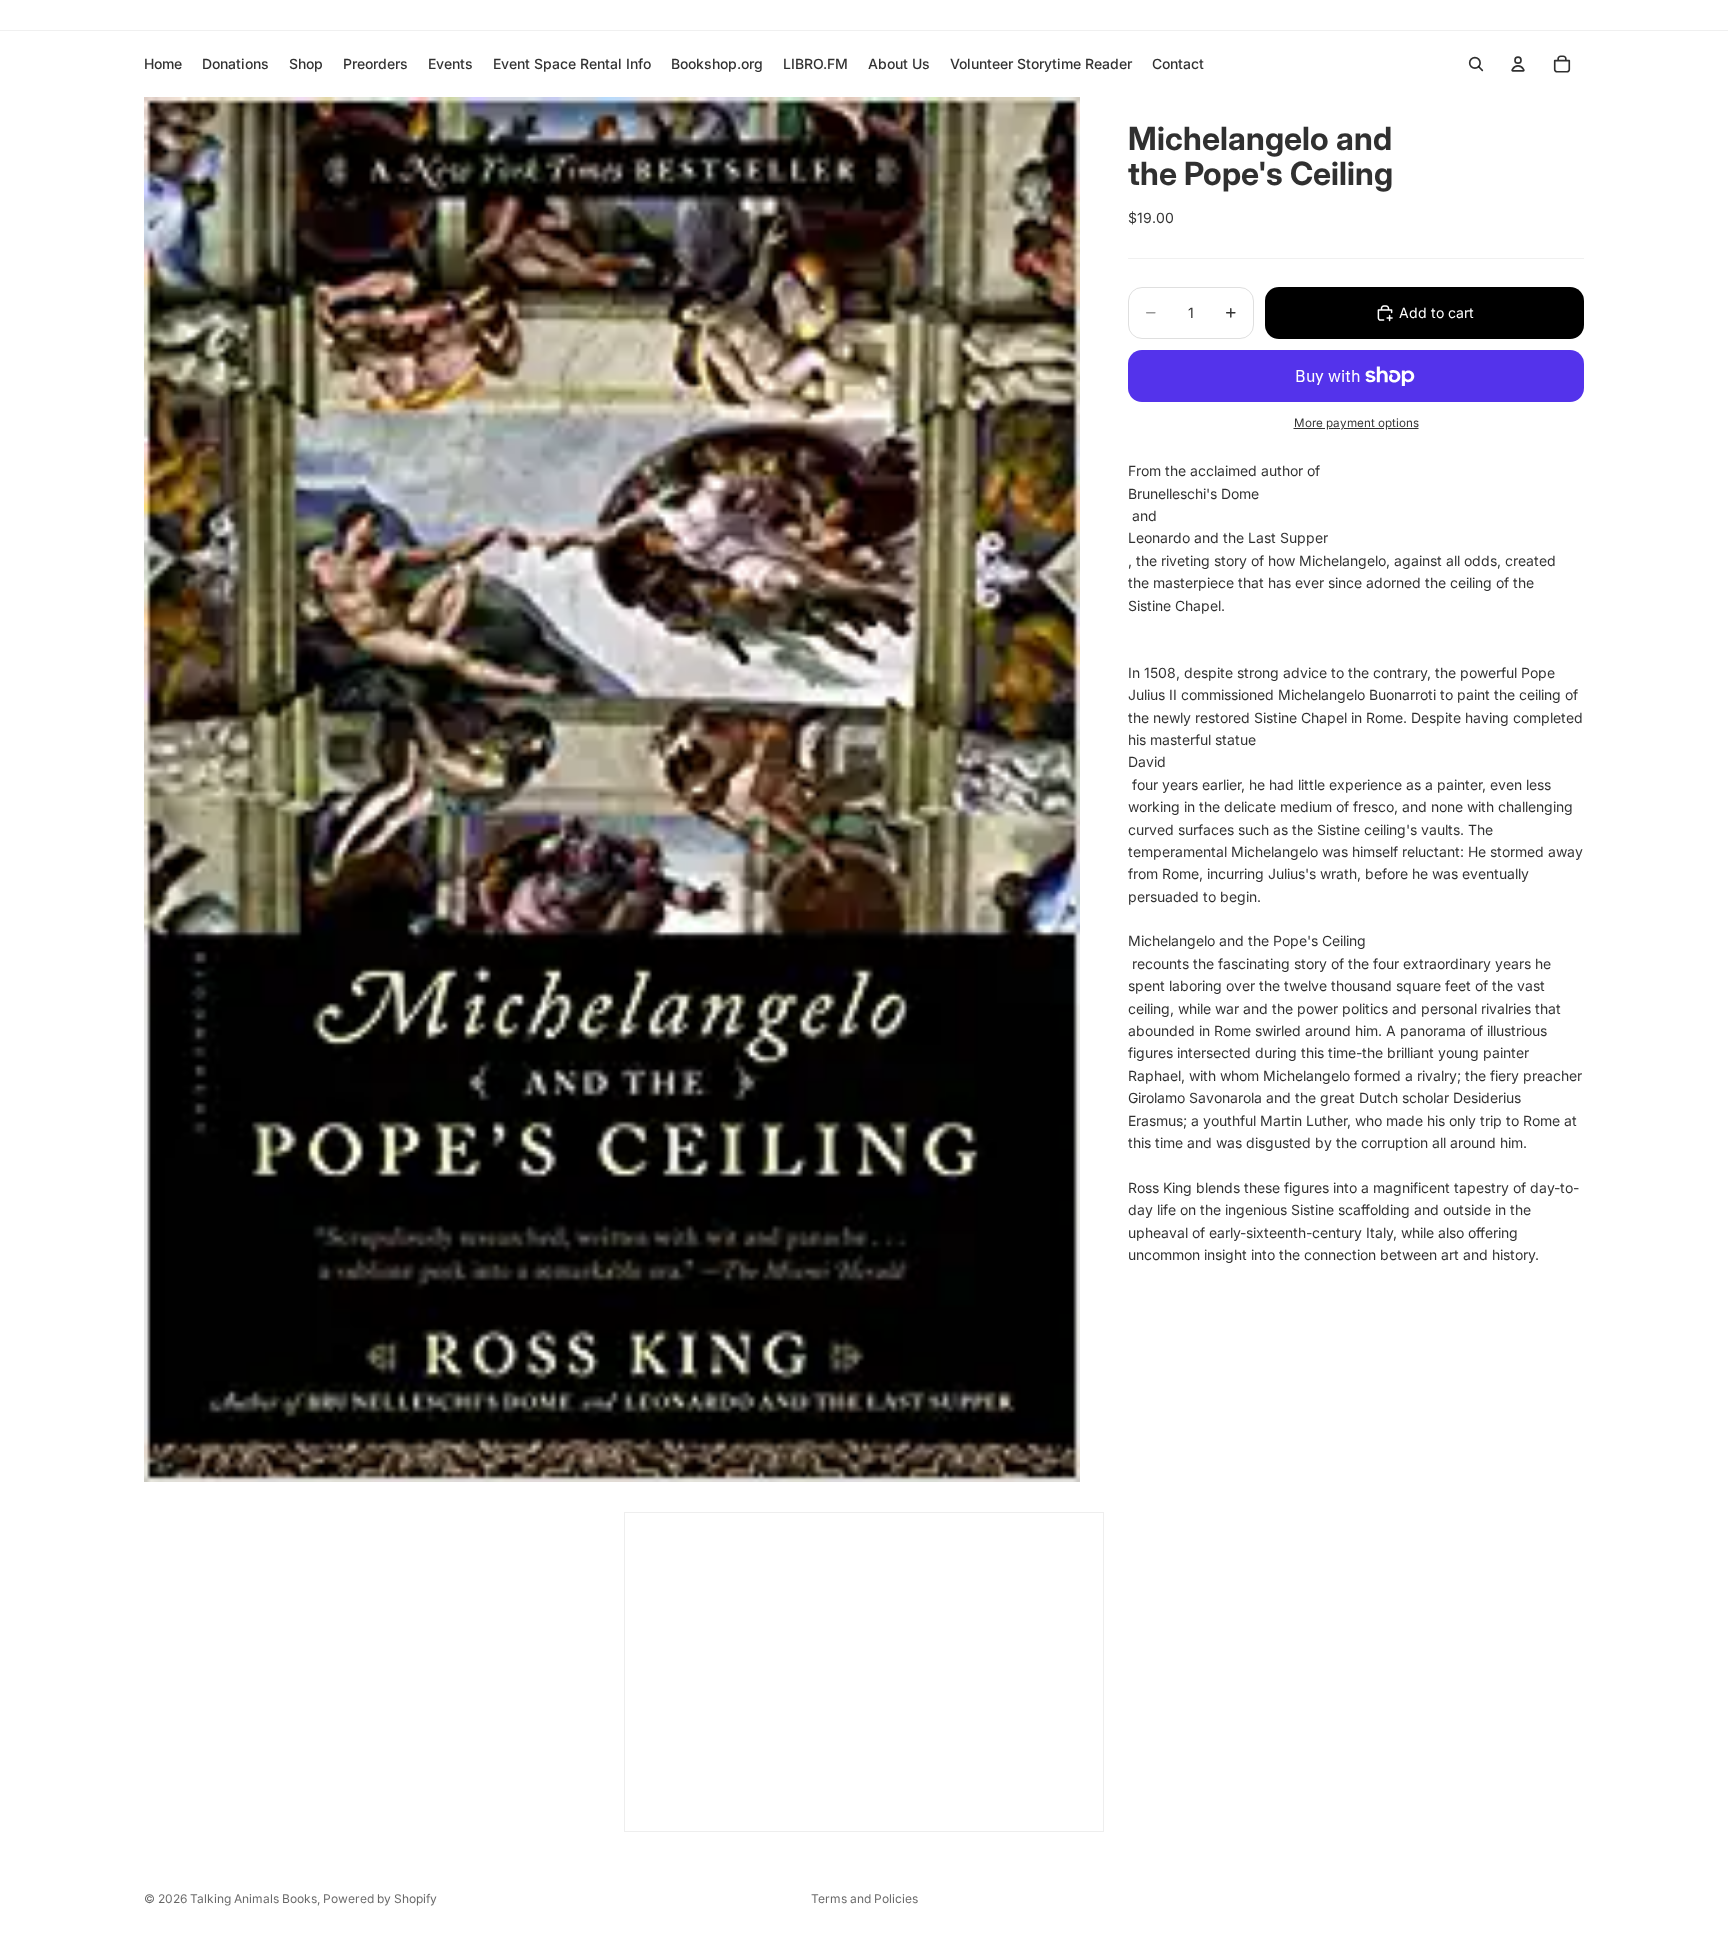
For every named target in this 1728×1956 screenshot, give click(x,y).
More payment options (1356, 423)
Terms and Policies (864, 1898)
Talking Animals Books (253, 1898)
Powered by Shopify (380, 1898)
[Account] (1518, 64)
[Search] (1476, 64)
